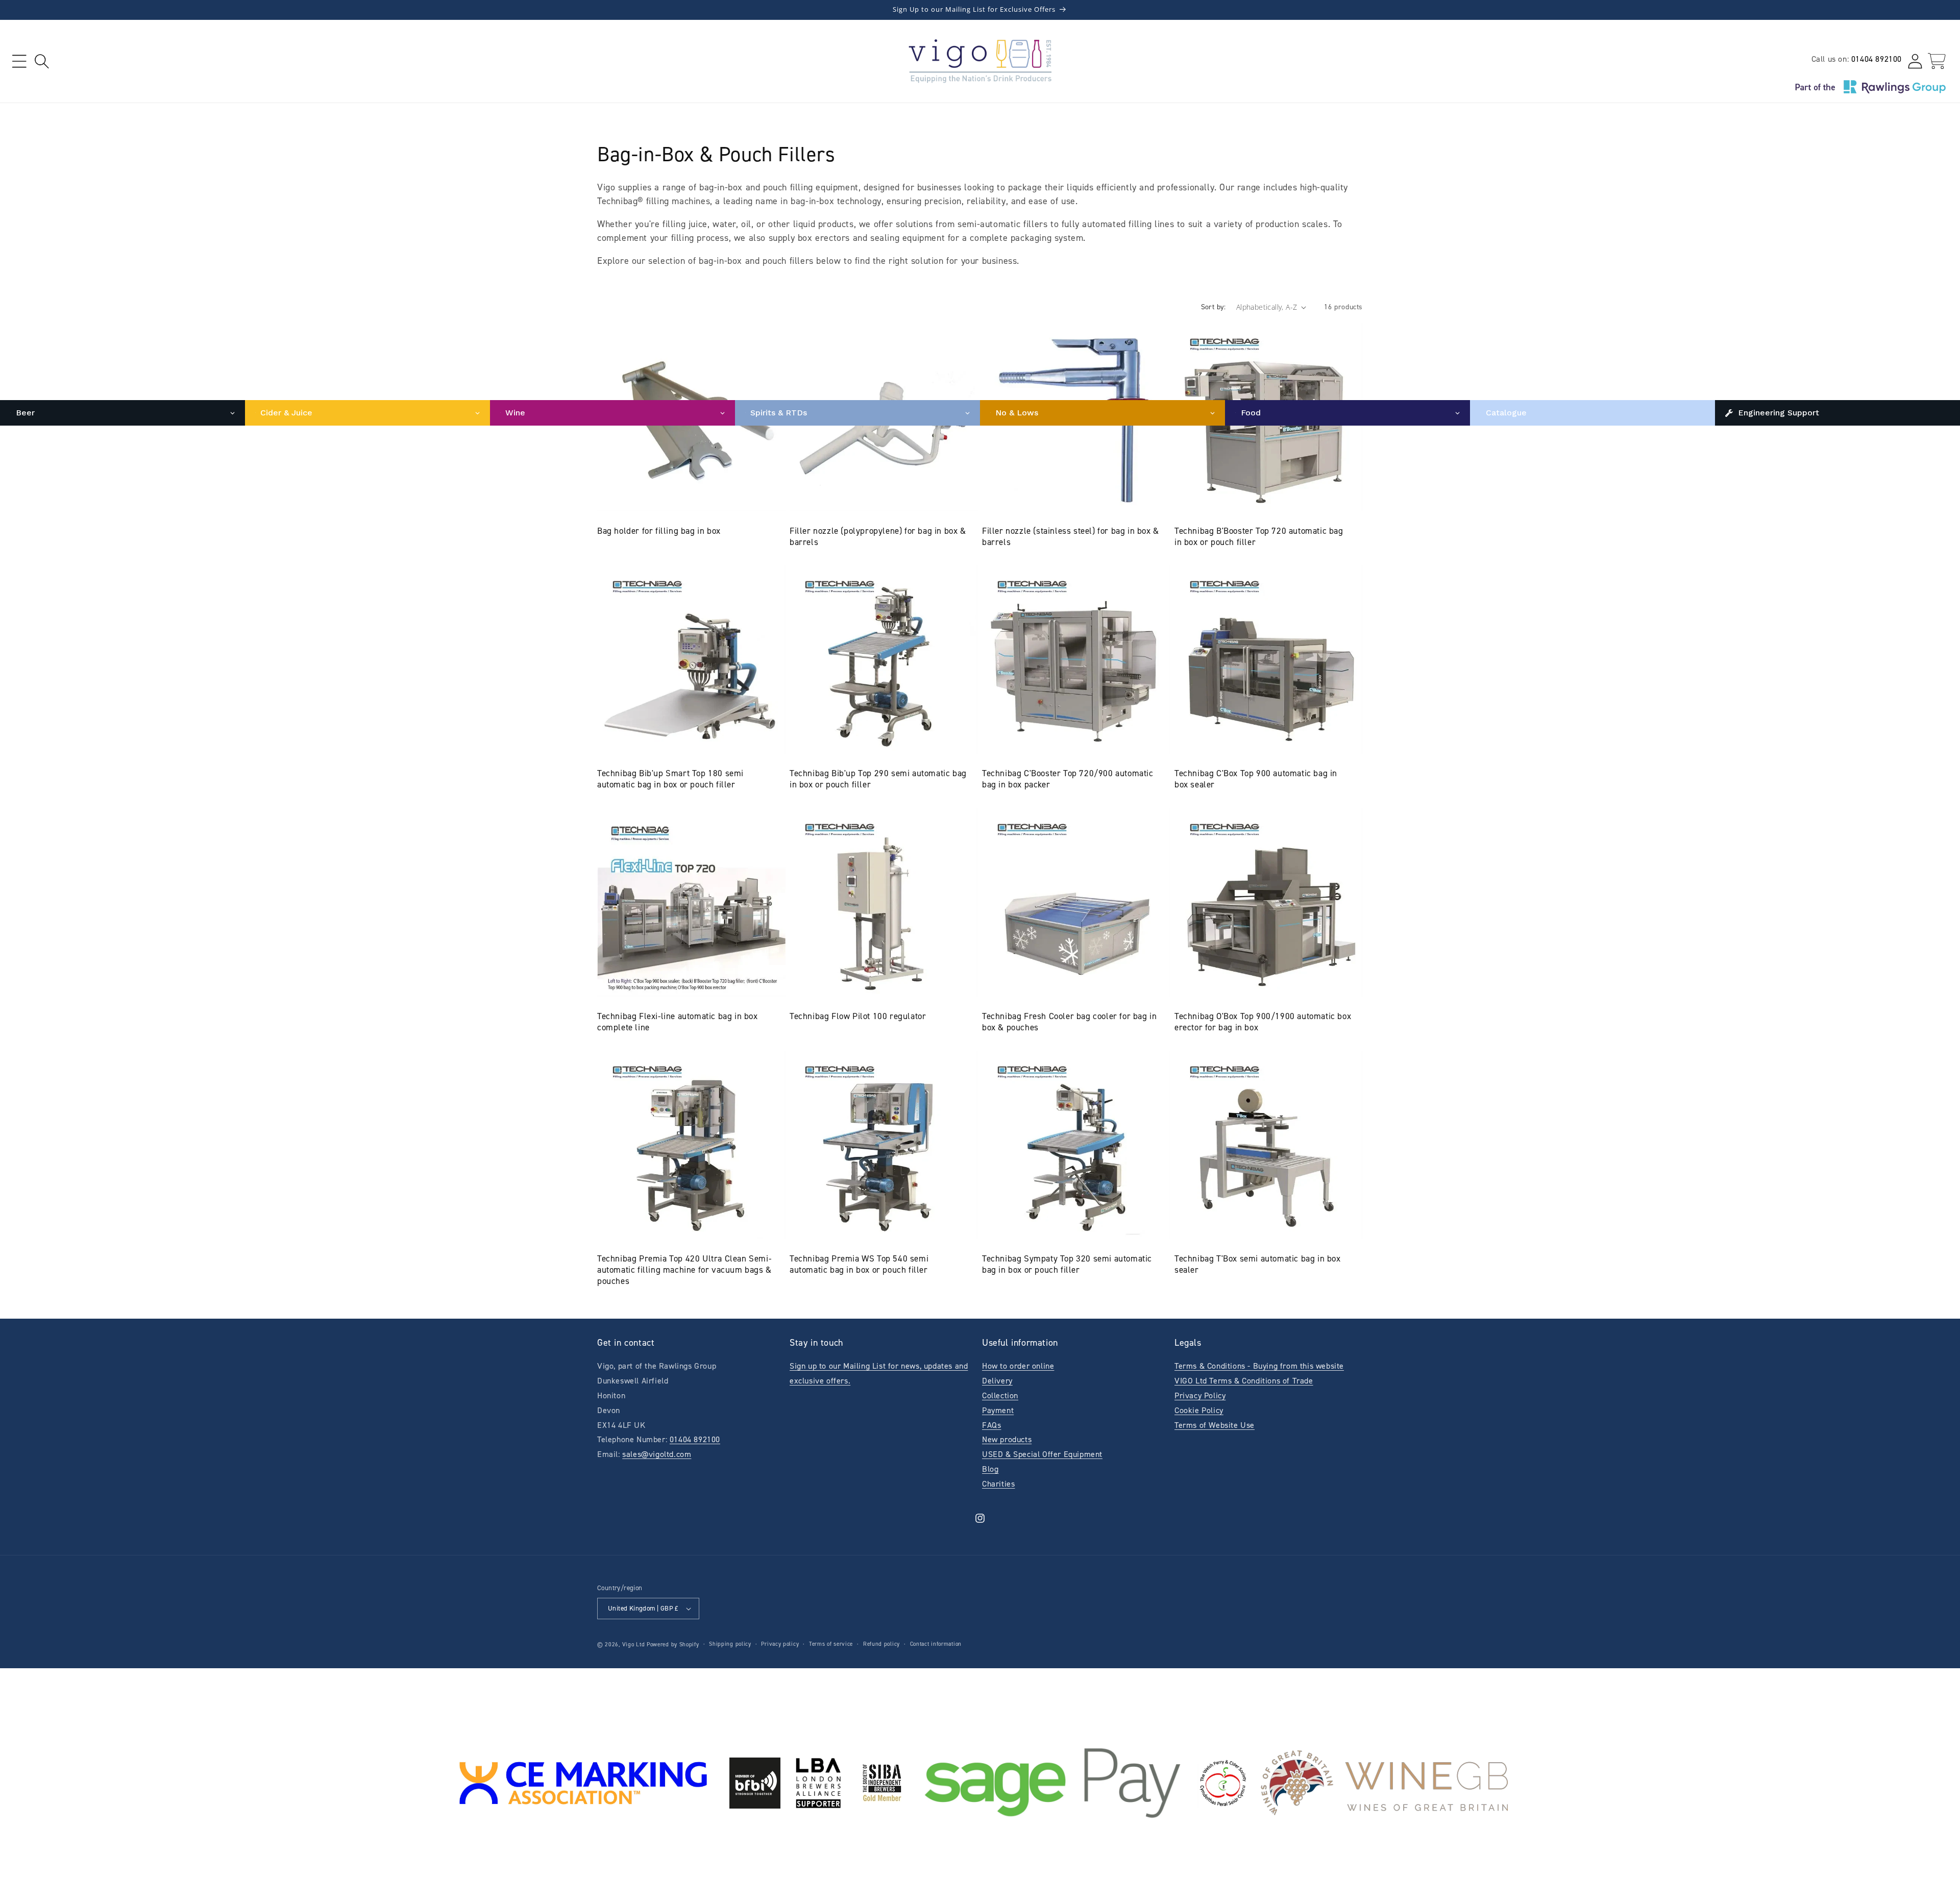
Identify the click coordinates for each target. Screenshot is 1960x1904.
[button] (19, 61)
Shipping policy (730, 1644)
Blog (990, 1469)
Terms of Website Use (1215, 1425)
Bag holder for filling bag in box (659, 531)
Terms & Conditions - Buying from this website (1259, 1366)
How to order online (1018, 1366)
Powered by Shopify (673, 1645)
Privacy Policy (1200, 1395)
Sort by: (1214, 307)
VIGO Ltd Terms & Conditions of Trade (1244, 1381)
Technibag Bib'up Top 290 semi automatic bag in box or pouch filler (878, 779)
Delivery (997, 1381)
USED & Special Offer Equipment (1042, 1454)
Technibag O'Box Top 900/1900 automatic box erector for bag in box (1263, 1022)
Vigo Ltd (634, 1645)
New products (1007, 1439)
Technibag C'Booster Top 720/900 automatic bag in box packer (1068, 779)
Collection (1000, 1395)
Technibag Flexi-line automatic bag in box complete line (678, 1022)
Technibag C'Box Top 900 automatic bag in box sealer (1256, 779)
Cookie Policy (1199, 1410)
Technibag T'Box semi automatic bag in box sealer (1258, 1264)
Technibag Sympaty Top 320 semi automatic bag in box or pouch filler (1067, 1264)
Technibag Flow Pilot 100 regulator (858, 1016)
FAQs (991, 1425)
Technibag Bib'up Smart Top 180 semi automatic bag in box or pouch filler (670, 779)
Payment (998, 1410)
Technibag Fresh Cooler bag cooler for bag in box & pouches (1069, 1022)
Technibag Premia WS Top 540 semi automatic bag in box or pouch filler (859, 1264)
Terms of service (831, 1644)
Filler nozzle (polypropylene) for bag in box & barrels (878, 536)
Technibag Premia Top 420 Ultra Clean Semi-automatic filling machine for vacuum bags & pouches (684, 1270)
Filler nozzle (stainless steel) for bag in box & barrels (1071, 536)
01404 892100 (1877, 59)
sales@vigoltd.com (657, 1454)
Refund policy (881, 1644)
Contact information (936, 1644)
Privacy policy (780, 1644)
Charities (998, 1484)
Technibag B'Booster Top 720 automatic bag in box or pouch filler (1259, 536)
